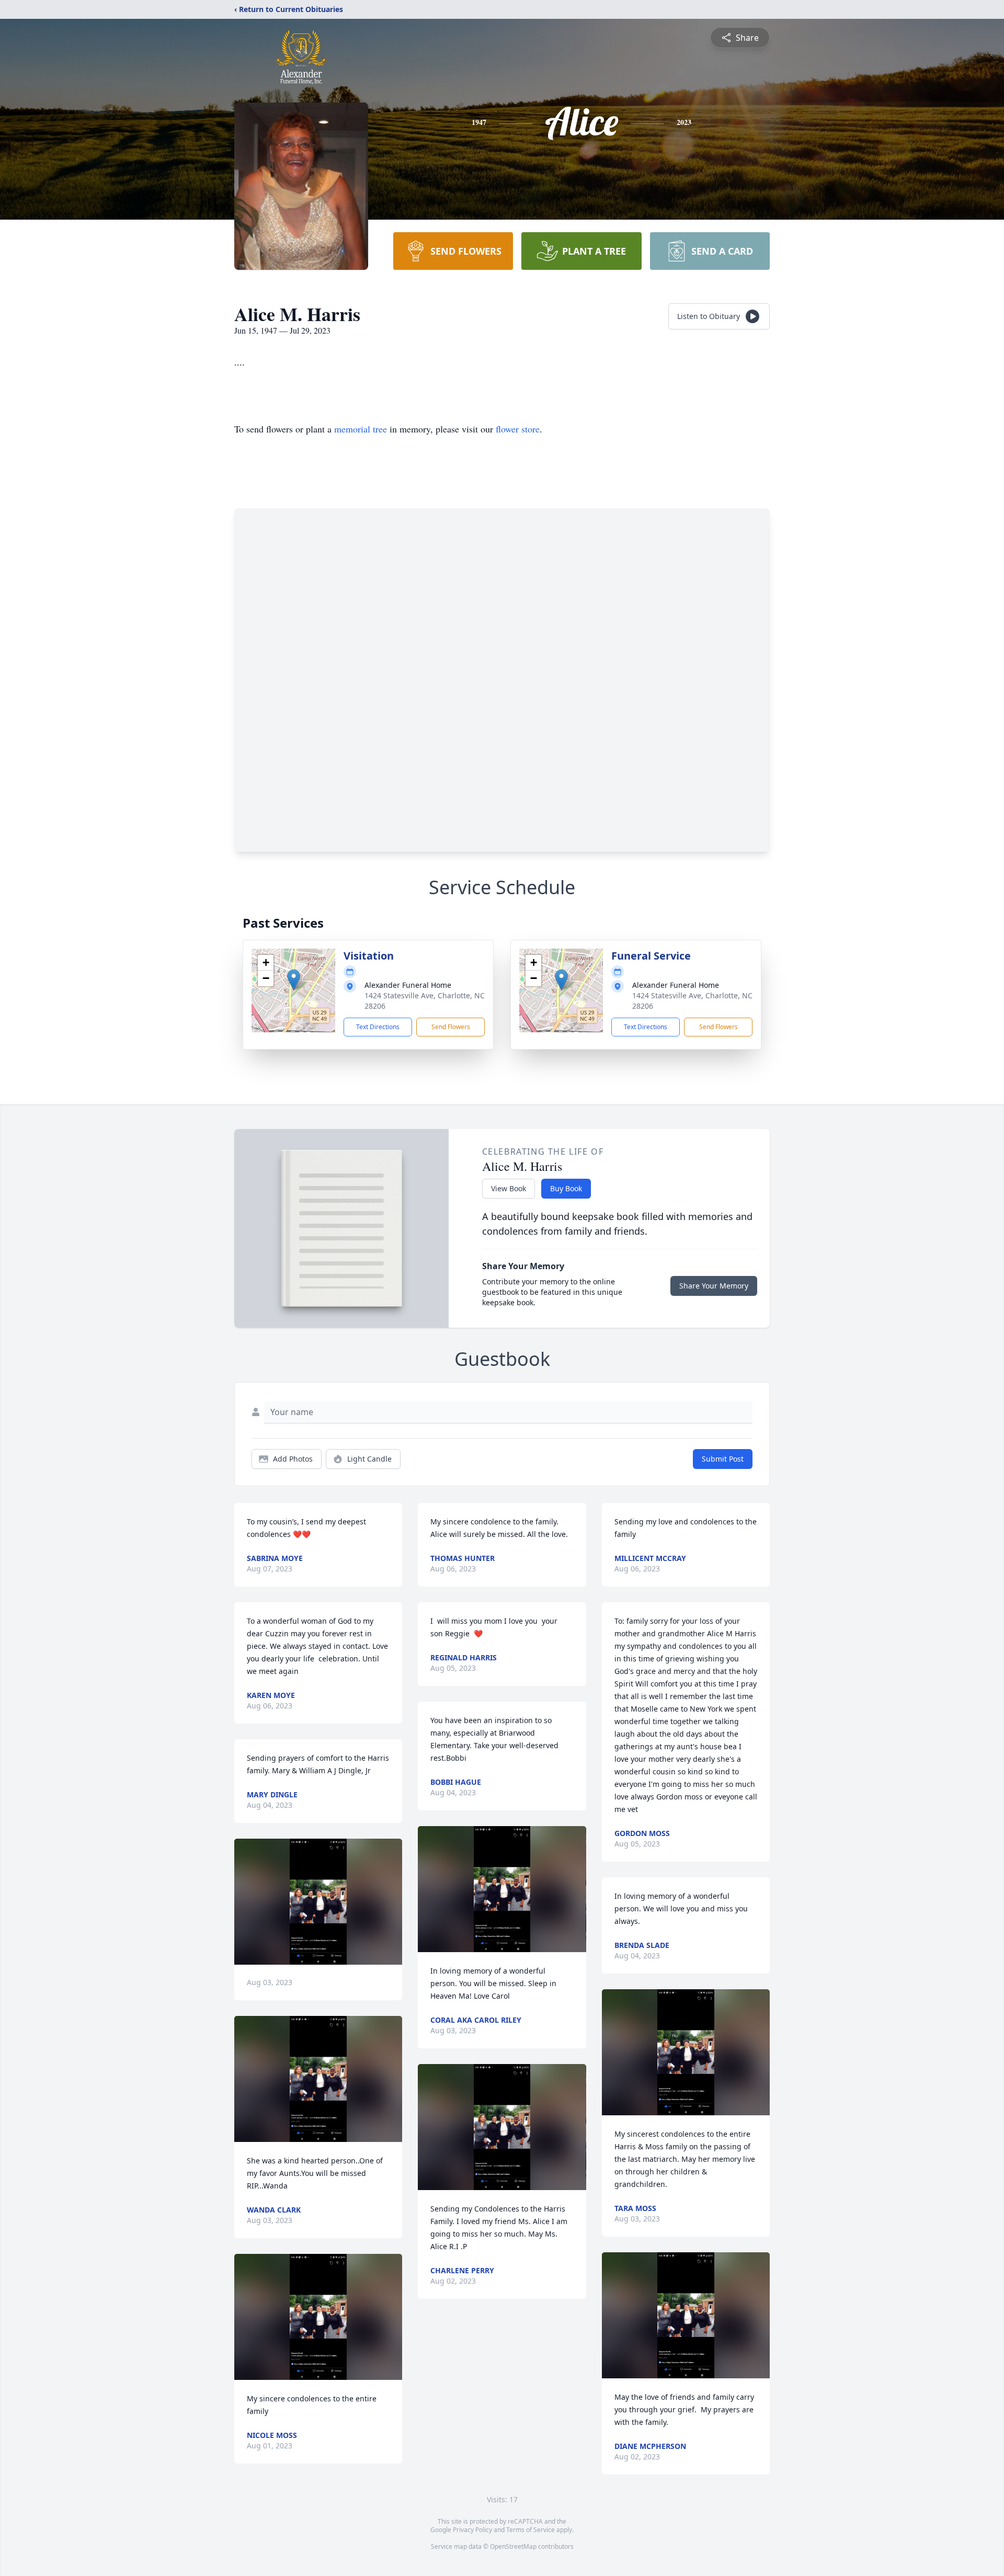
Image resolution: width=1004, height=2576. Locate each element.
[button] (294, 980)
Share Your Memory (714, 1286)
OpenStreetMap (513, 2546)
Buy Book (566, 1188)
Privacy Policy (472, 2530)
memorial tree (361, 429)
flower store (518, 429)
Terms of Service (530, 2530)
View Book (509, 1188)
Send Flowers (451, 1027)
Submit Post (723, 1459)
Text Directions (378, 1027)
